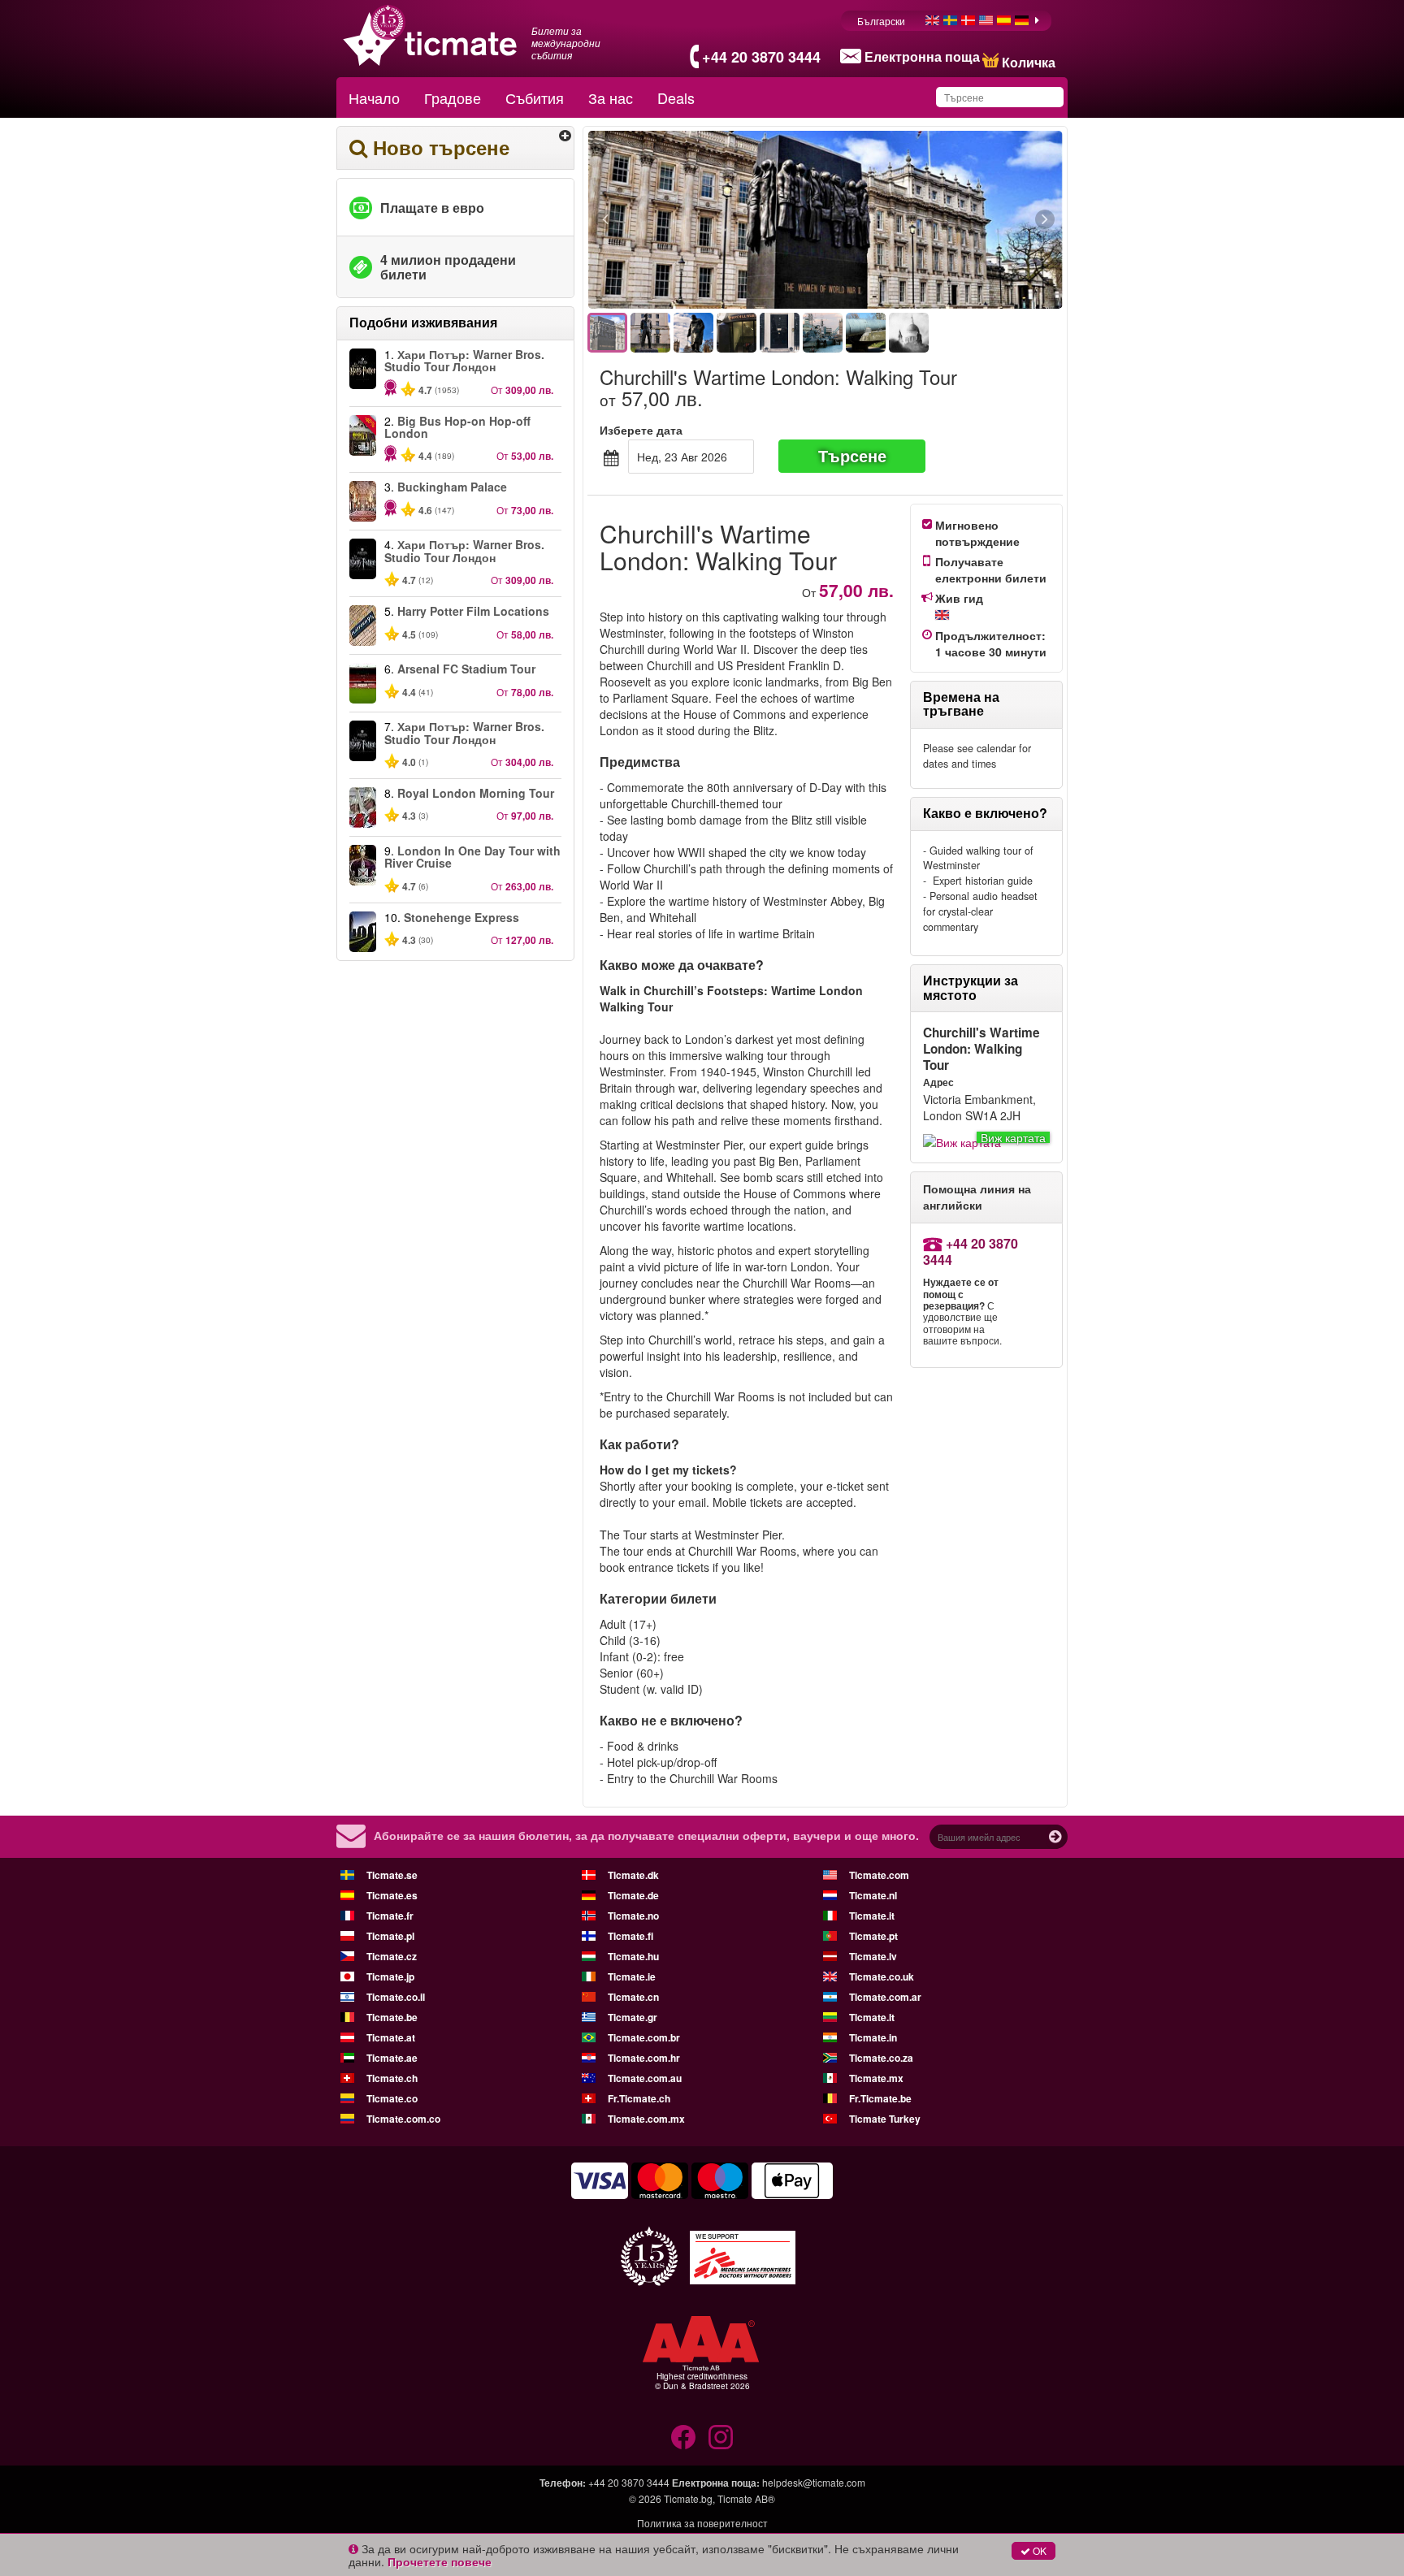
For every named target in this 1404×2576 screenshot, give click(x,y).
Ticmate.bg (688, 2498)
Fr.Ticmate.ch (639, 2098)
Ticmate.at (391, 2037)
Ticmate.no (633, 1916)
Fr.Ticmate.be (880, 2098)
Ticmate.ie (632, 1976)
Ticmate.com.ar (885, 1997)
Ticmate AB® (746, 2498)
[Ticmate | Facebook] (683, 2437)
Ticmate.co (392, 2098)
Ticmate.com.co (403, 2119)
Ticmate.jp (390, 1976)
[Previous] (694, 220)
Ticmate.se (392, 1875)
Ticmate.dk (633, 1875)
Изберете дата (641, 430)
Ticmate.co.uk (882, 1976)
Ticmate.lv (873, 1956)
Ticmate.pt (873, 1936)
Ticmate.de (633, 1895)
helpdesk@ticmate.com (814, 2482)
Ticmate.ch (392, 2078)
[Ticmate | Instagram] (721, 2437)
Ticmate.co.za (881, 2058)
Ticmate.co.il (396, 1997)
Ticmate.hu (633, 1956)
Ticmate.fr (390, 1916)
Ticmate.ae (392, 2058)
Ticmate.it (872, 1916)
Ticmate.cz (392, 1956)
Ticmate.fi (630, 1936)
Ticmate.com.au (645, 2078)
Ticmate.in (873, 2037)
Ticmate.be (392, 2017)
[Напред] (956, 220)
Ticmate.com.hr (644, 2058)
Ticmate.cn (633, 1997)
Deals (676, 97)
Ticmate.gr (633, 2017)
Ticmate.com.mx (646, 2119)
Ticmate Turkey (885, 2119)
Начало (374, 97)
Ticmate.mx (876, 2078)
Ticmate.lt (872, 2017)
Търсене (852, 455)
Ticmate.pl (390, 1936)
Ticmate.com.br (644, 2037)
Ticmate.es (392, 1895)
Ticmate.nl (873, 1895)
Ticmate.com (879, 1875)
